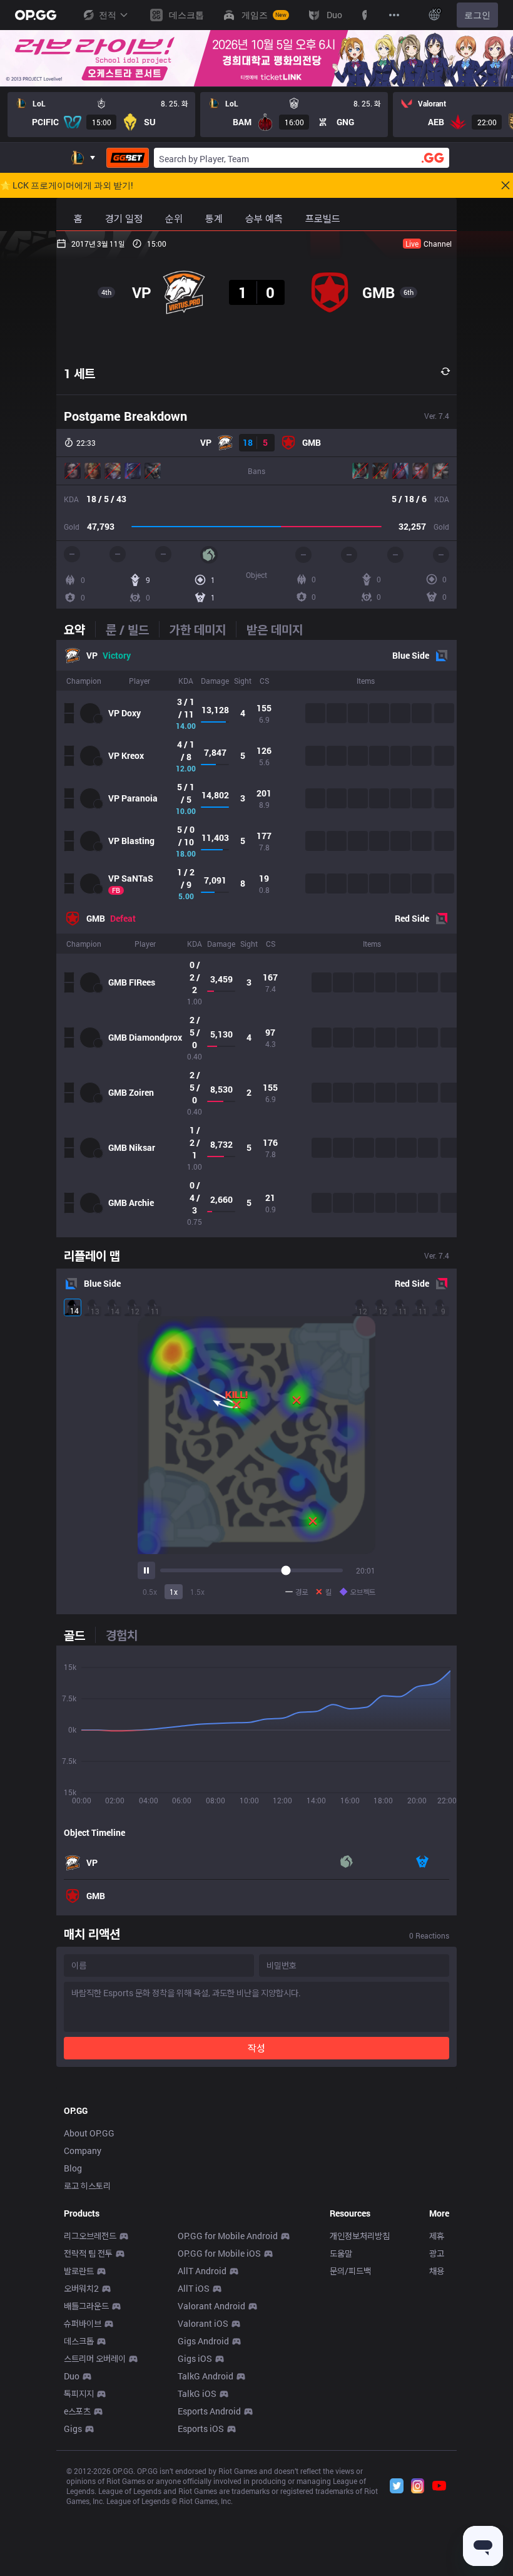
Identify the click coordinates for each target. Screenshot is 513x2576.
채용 (437, 2271)
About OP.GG (89, 2133)
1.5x (197, 1592)
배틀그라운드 (86, 2306)
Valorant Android (211, 2306)
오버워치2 (81, 2288)
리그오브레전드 (90, 2236)
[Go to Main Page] (36, 15)
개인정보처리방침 (360, 2236)
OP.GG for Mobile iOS (219, 2253)
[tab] (79, 629)
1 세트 (79, 373)
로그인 (477, 15)
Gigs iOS (195, 2358)
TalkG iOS (197, 2393)
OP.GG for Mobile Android (228, 2236)
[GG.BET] (128, 158)
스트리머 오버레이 (95, 2358)
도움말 (341, 2253)
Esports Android (209, 2411)
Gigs (73, 2429)
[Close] (505, 185)
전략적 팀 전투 (88, 2253)
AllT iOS (194, 2288)
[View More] (394, 15)
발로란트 (79, 2271)
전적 (108, 15)
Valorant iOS (203, 2323)
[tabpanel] (256, 939)
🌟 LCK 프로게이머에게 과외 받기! (67, 185)
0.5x (150, 1592)
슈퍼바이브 (83, 2323)
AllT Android (202, 2271)
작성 (256, 2048)
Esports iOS (201, 2429)
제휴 (437, 2236)
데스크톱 (79, 2341)
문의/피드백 (350, 2271)
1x (174, 1592)
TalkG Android (206, 2376)
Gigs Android (203, 2341)
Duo (72, 2376)
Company (83, 2151)
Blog (73, 2168)
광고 (437, 2253)
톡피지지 (79, 2393)
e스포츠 (77, 2411)
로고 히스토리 (87, 2186)
